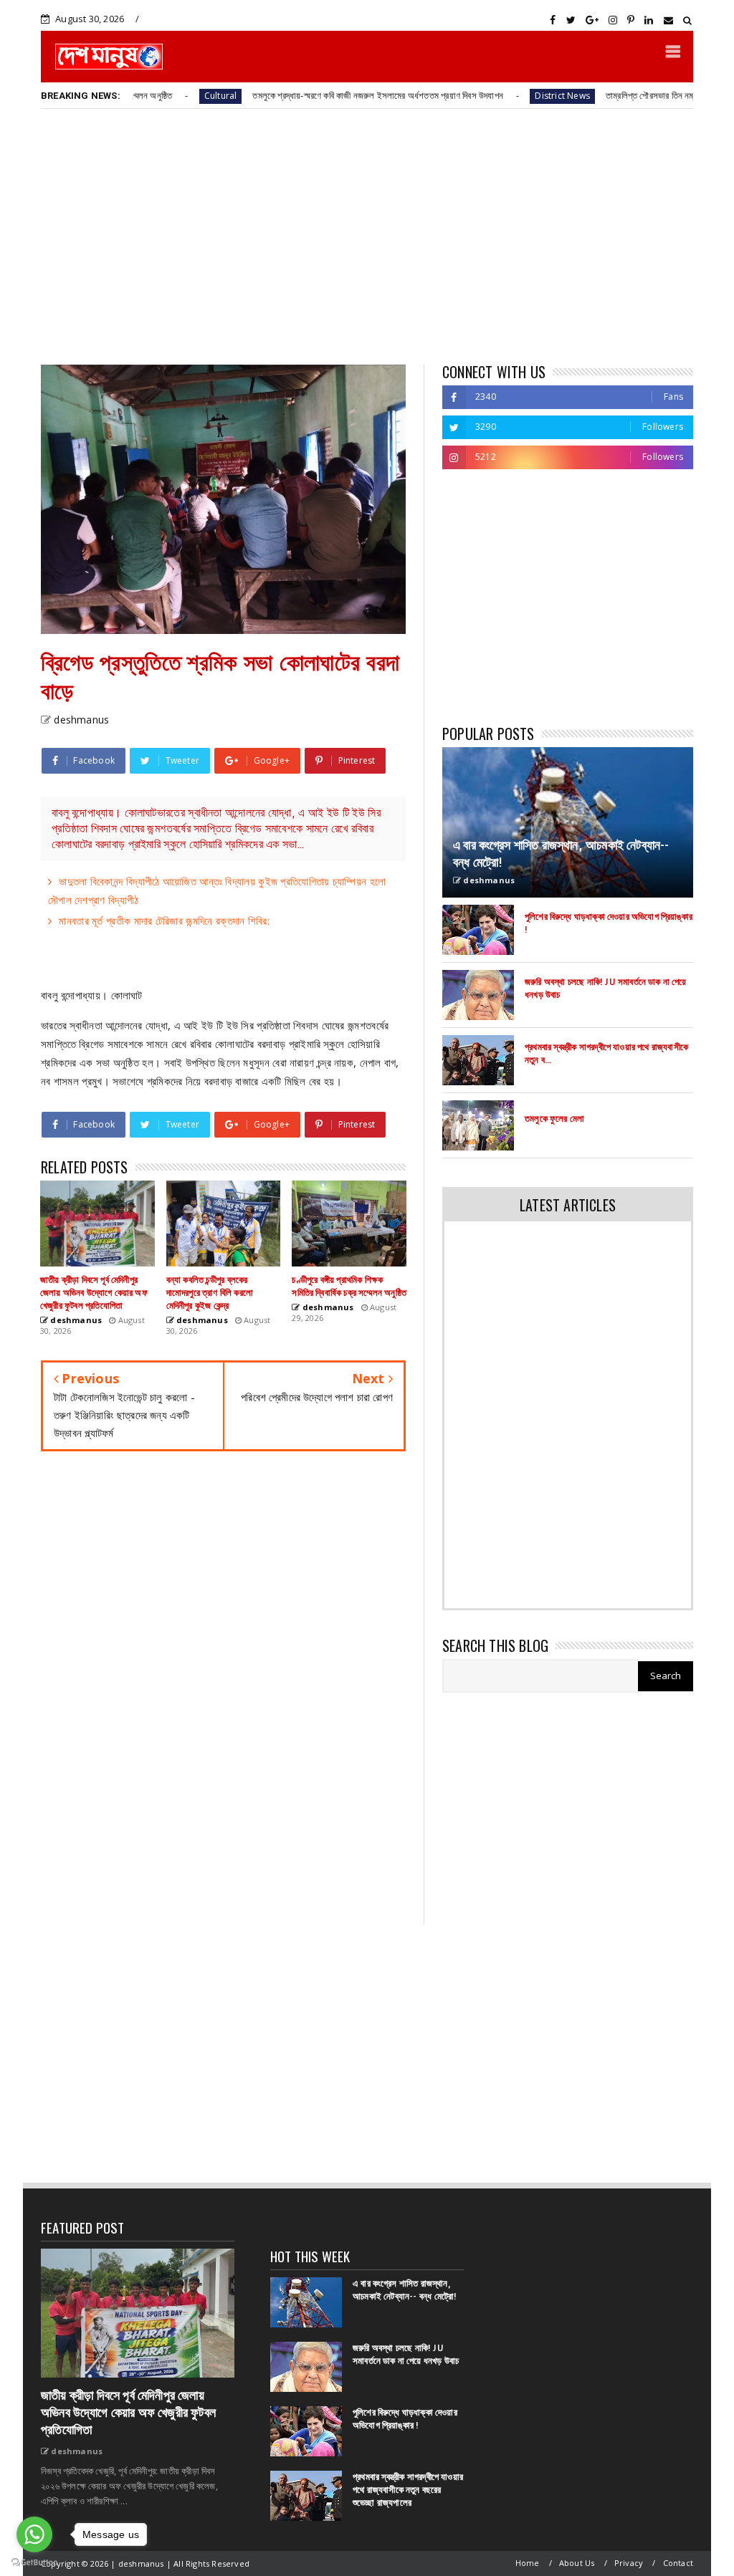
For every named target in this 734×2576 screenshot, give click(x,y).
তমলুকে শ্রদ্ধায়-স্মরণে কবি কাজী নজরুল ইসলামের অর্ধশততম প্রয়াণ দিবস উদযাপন (309, 95)
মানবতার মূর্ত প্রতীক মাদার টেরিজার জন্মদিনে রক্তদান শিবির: (164, 921)
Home (528, 2563)
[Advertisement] (367, 236)
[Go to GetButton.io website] (34, 2562)
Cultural (152, 96)
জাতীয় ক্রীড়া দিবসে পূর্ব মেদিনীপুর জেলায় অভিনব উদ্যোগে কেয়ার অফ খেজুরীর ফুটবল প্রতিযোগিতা (128, 2413)
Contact (678, 2563)
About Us (577, 2563)
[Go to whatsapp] (34, 2534)
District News (494, 96)
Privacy (629, 2563)
